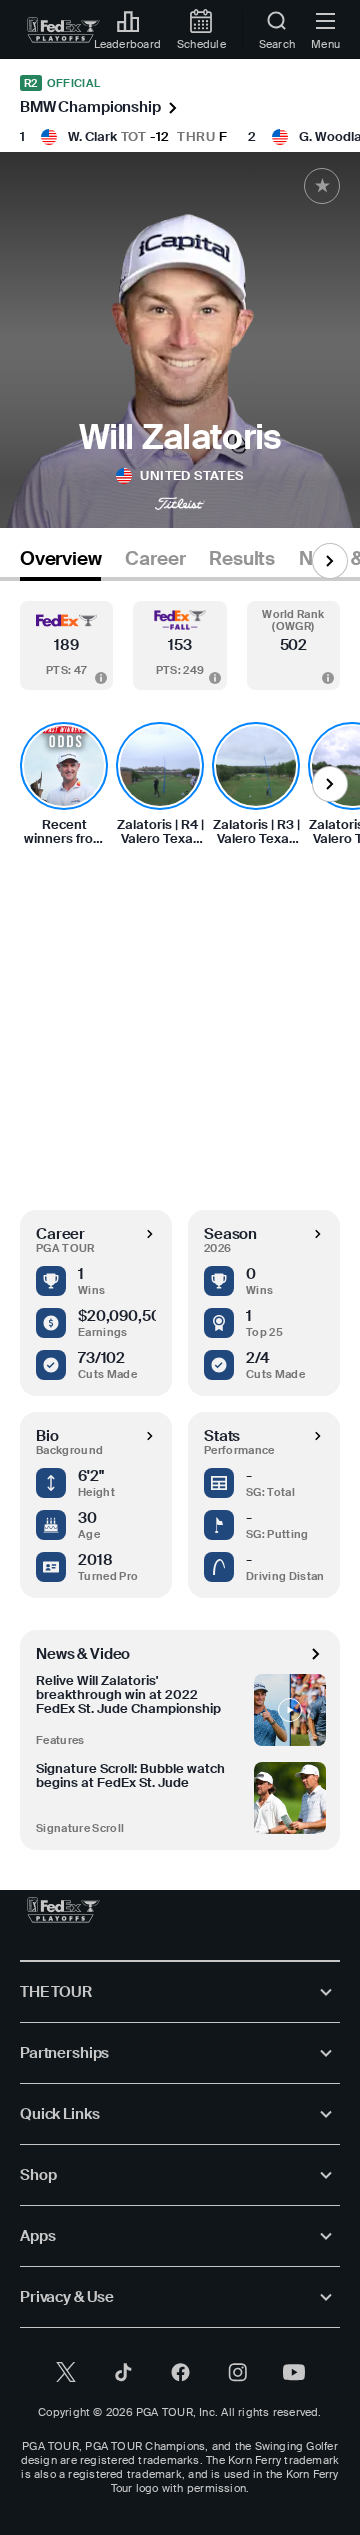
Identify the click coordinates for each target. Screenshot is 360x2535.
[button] (66, 645)
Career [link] (155, 559)
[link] (63, 30)
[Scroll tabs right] (330, 561)
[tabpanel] (180, 1215)
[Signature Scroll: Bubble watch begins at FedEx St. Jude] (290, 1798)
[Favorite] (322, 186)
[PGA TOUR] (63, 1910)
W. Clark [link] (92, 136)
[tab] (60, 562)
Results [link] (242, 559)
